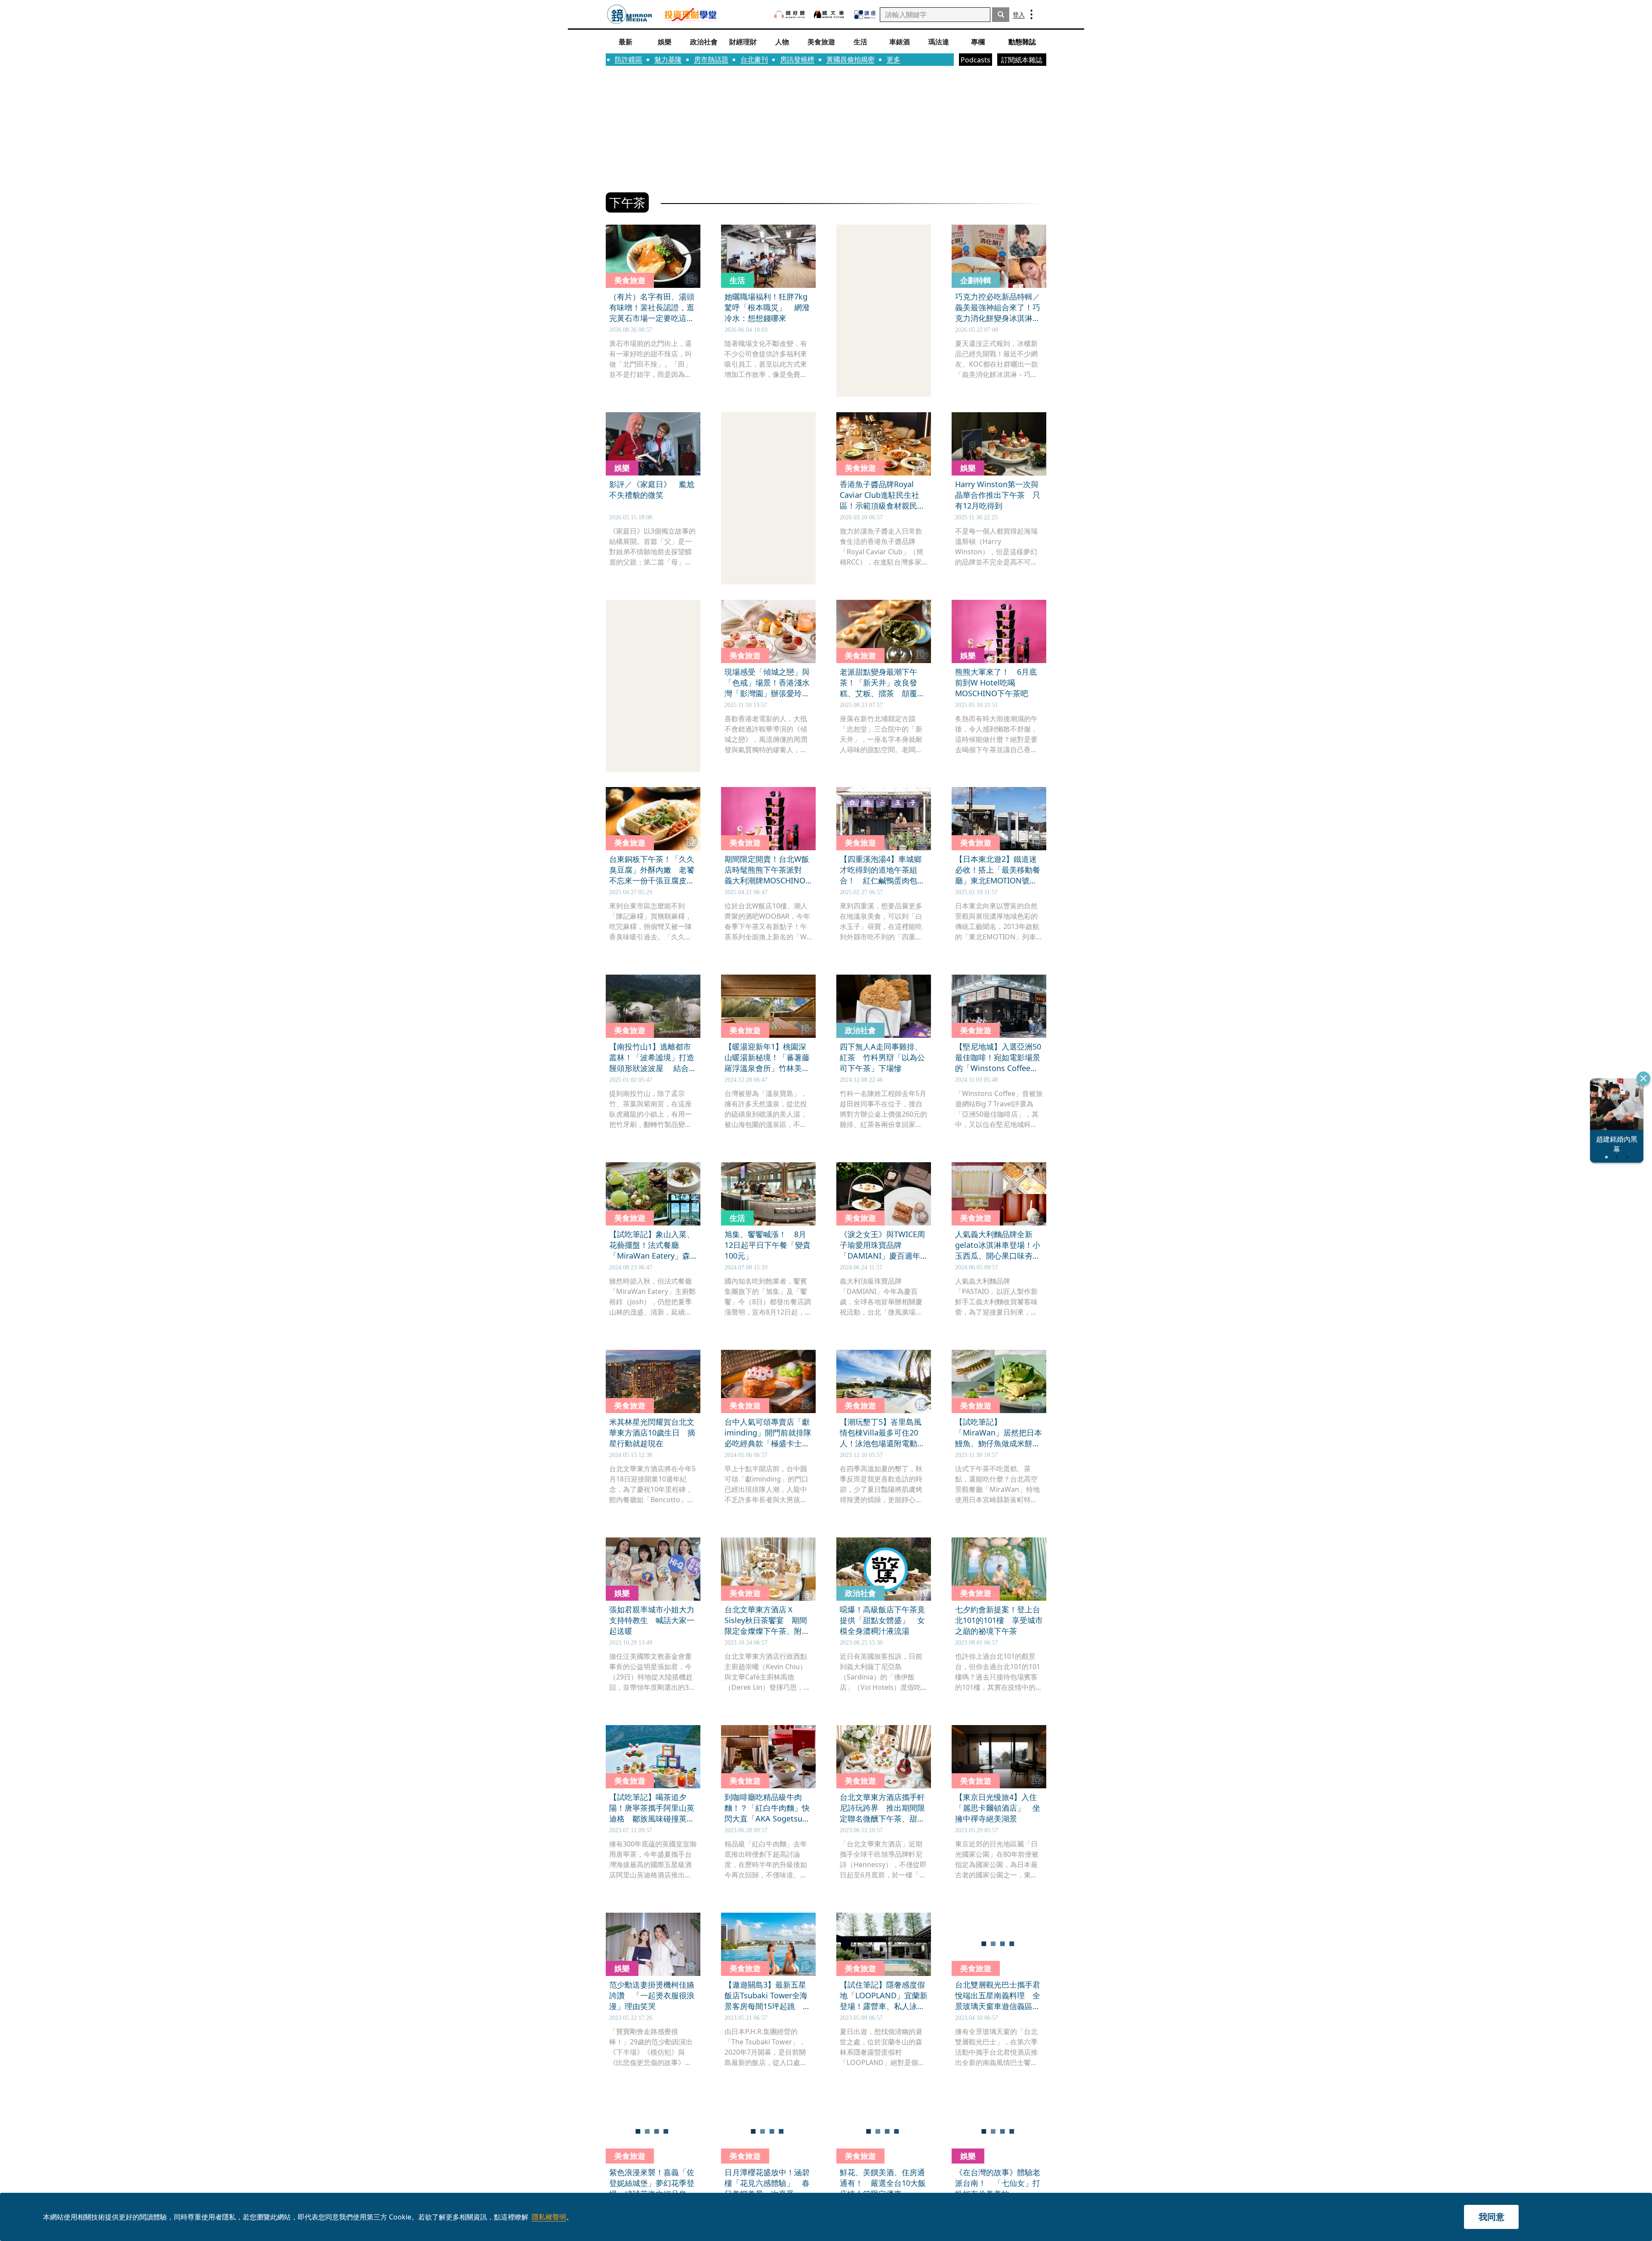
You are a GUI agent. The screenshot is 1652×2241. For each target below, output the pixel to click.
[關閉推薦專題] (1643, 1078)
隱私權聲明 (549, 2217)
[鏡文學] (830, 14)
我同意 (1492, 2217)
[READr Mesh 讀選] (865, 15)
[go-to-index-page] (630, 14)
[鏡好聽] (789, 14)
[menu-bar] (1031, 14)
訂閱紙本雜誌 (1022, 60)
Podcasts (975, 60)
